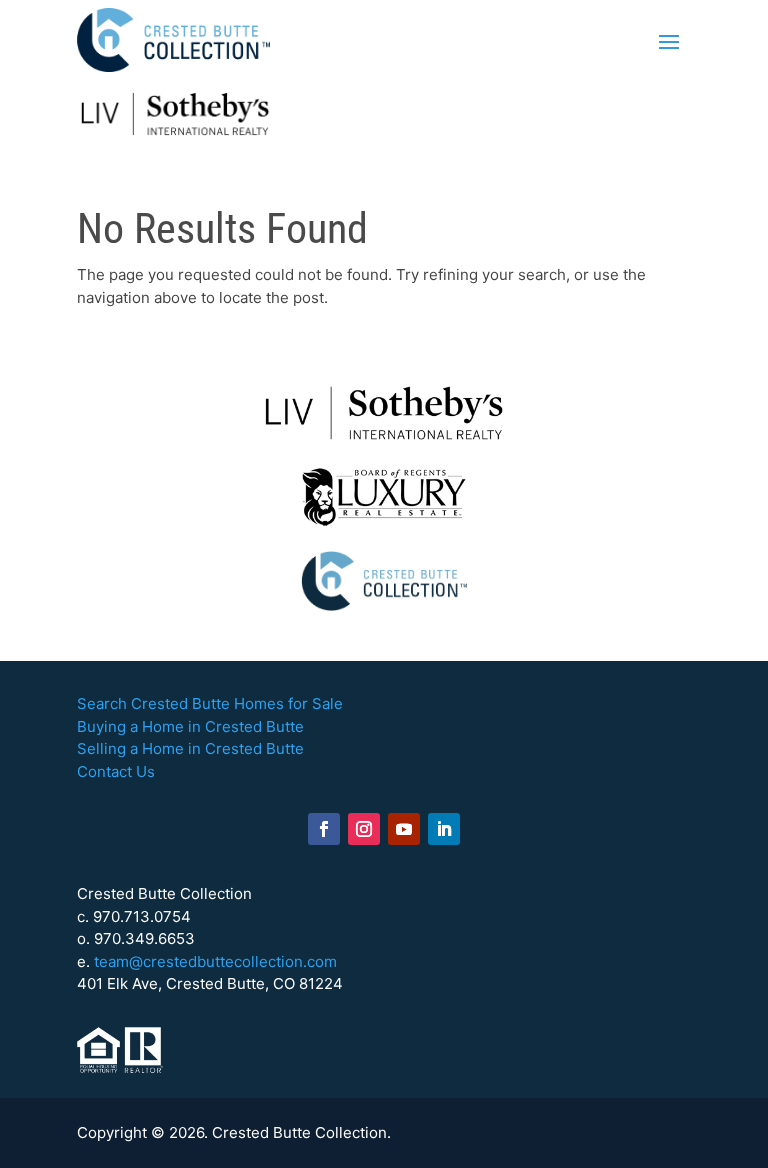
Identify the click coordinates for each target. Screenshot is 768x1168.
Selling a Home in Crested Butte (190, 748)
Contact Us (116, 771)
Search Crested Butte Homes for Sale (210, 703)
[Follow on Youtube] (404, 829)
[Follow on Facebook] (324, 829)
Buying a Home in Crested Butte (190, 726)
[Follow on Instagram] (364, 829)
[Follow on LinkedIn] (444, 829)
